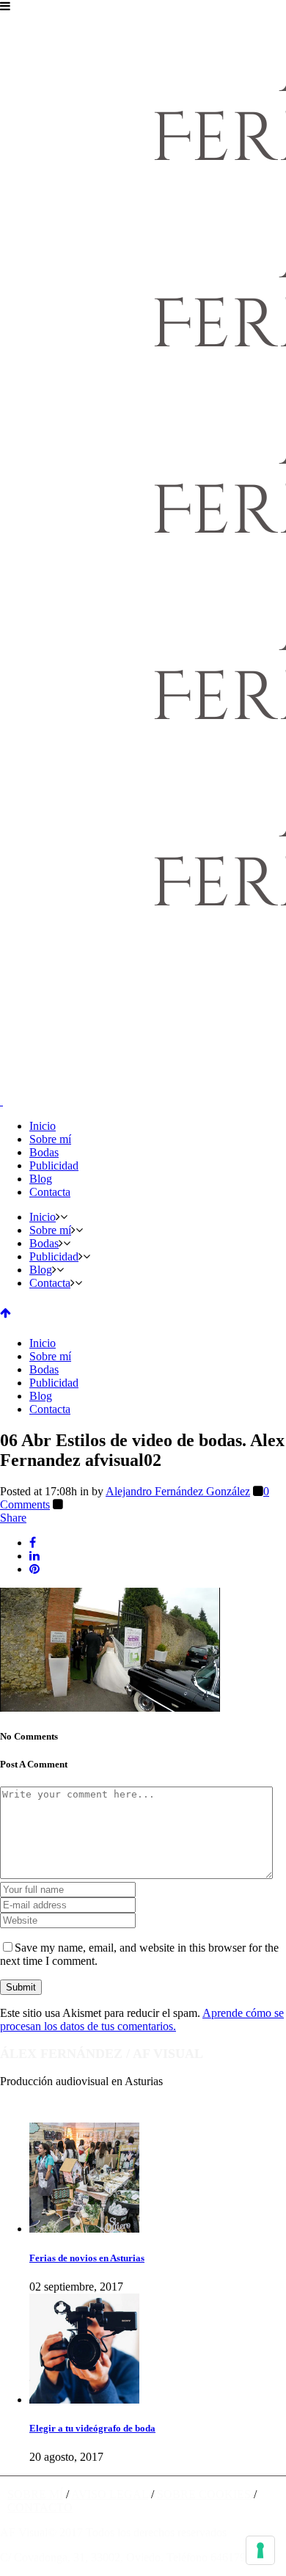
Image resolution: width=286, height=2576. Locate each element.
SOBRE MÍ (35, 2494)
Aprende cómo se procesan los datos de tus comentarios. (142, 2019)
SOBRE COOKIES (204, 2494)
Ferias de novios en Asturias (87, 2258)
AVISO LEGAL (110, 2494)
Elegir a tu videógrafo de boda (92, 2428)
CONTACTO (40, 2507)
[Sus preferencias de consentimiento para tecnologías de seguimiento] (260, 2550)
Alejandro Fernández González (178, 1491)
